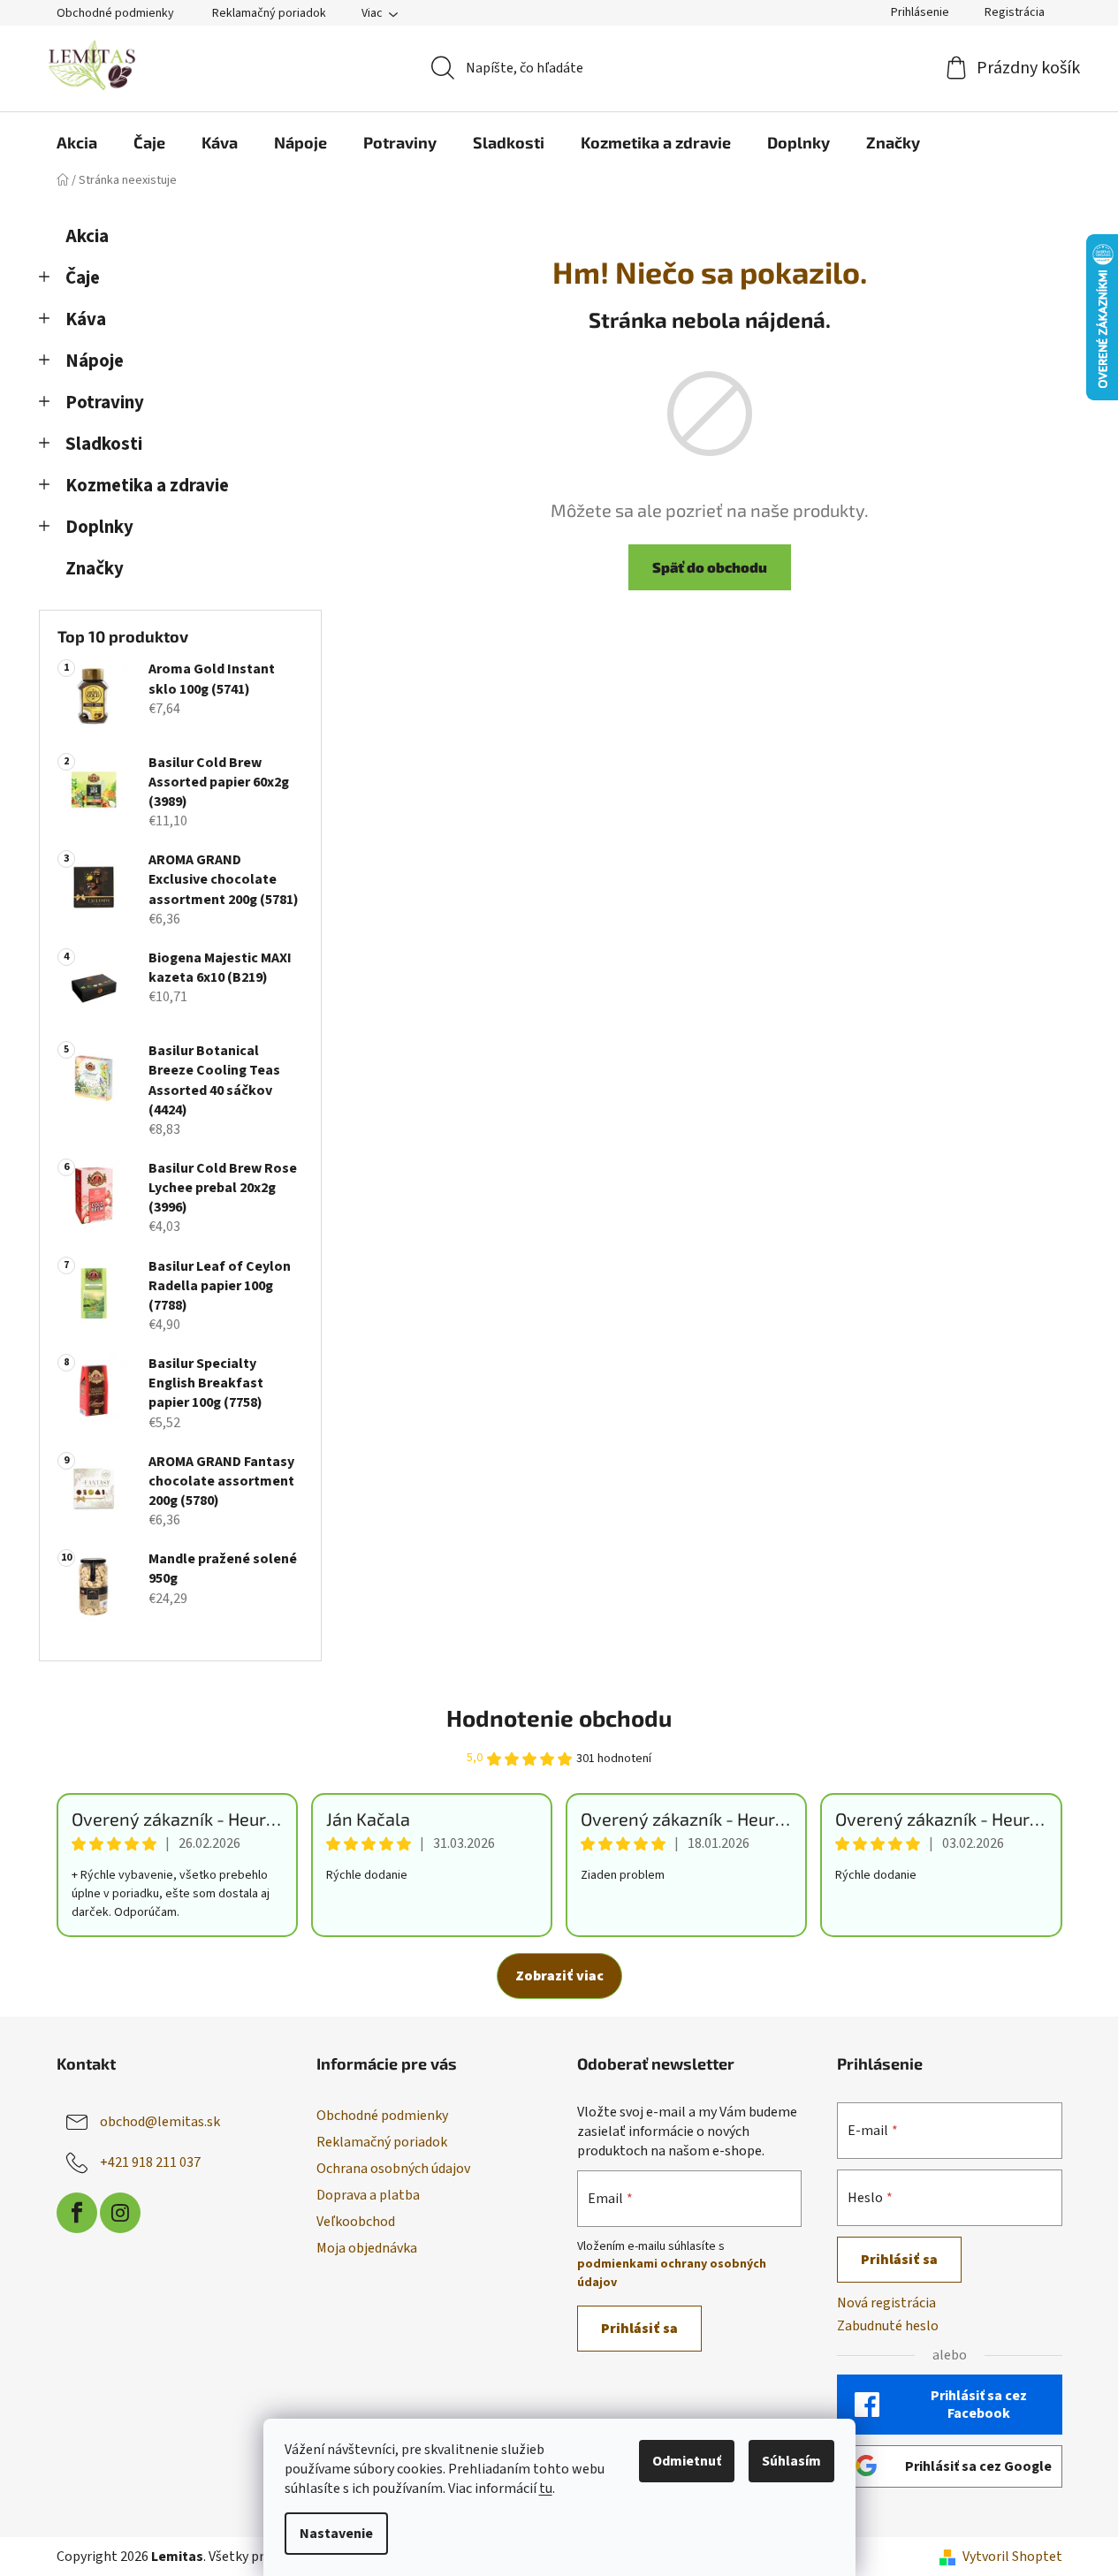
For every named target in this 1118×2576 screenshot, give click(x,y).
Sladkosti (104, 444)
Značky (95, 569)
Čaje (83, 278)
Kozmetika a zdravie (147, 486)
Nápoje (95, 361)
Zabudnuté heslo (888, 2326)
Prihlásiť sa (639, 2329)
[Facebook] (77, 2213)
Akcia (87, 236)
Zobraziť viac (559, 1976)
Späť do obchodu (710, 567)
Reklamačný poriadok (269, 13)
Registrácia (1015, 12)
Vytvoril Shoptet (1012, 2557)
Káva (86, 319)
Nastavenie (336, 2534)
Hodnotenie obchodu (559, 1717)
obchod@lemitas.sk (160, 2122)
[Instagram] (120, 2213)
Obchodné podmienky (115, 13)
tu (546, 2489)
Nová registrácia (886, 2303)
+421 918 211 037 (150, 2162)
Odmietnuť (687, 2461)
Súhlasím (791, 2461)
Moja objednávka (367, 2248)
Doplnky (99, 527)
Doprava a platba (368, 2195)
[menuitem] (77, 142)
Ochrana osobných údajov (393, 2169)
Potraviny (105, 403)
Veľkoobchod (356, 2222)
